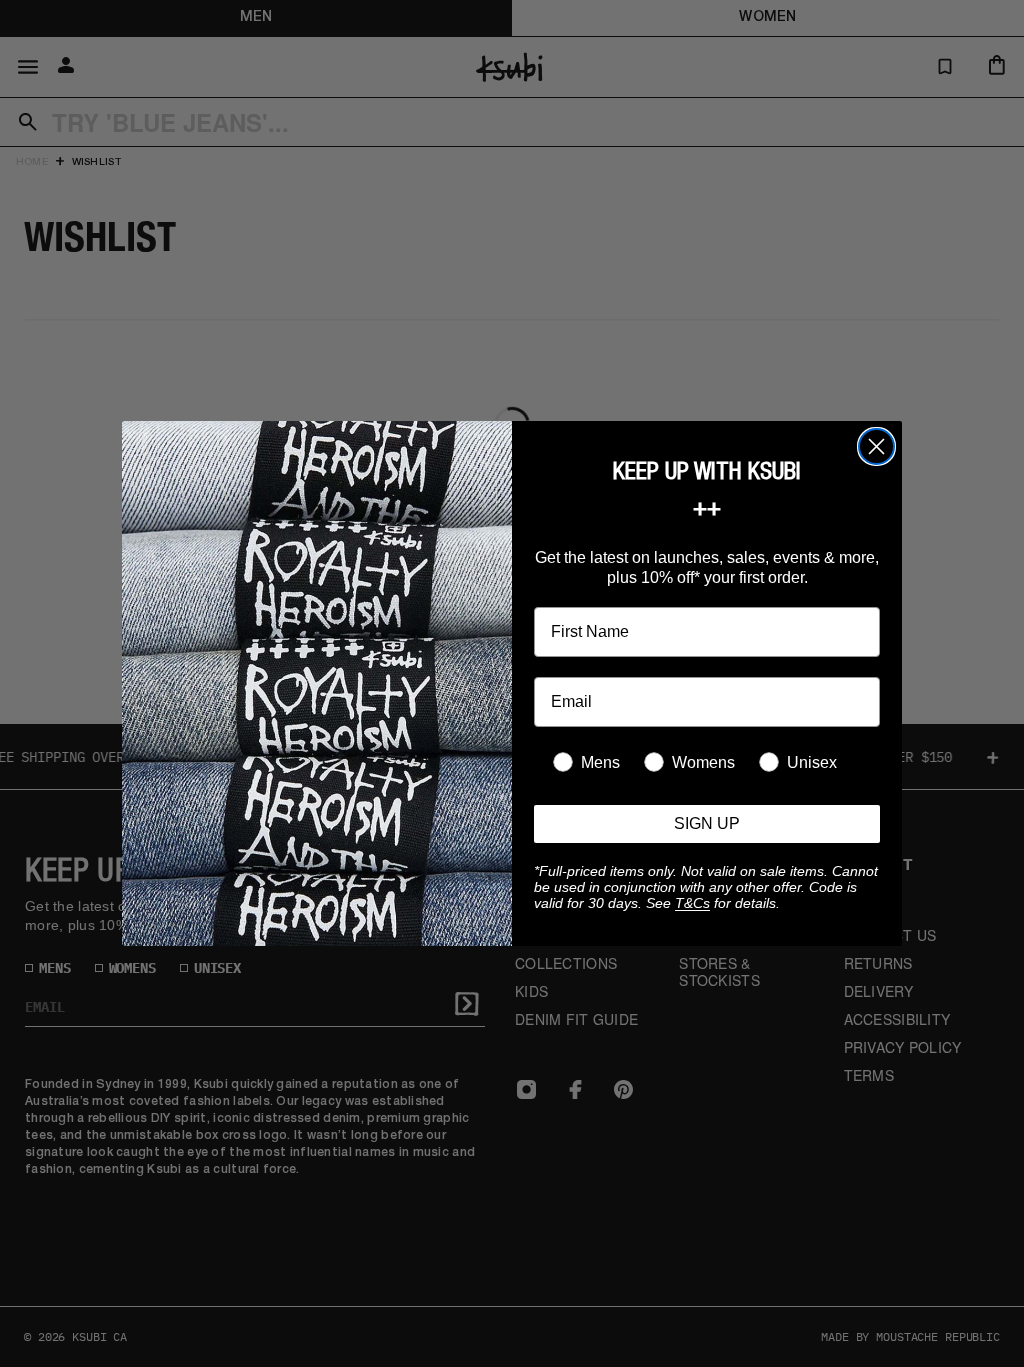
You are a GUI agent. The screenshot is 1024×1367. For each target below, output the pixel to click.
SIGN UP (707, 823)
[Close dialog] (876, 446)
